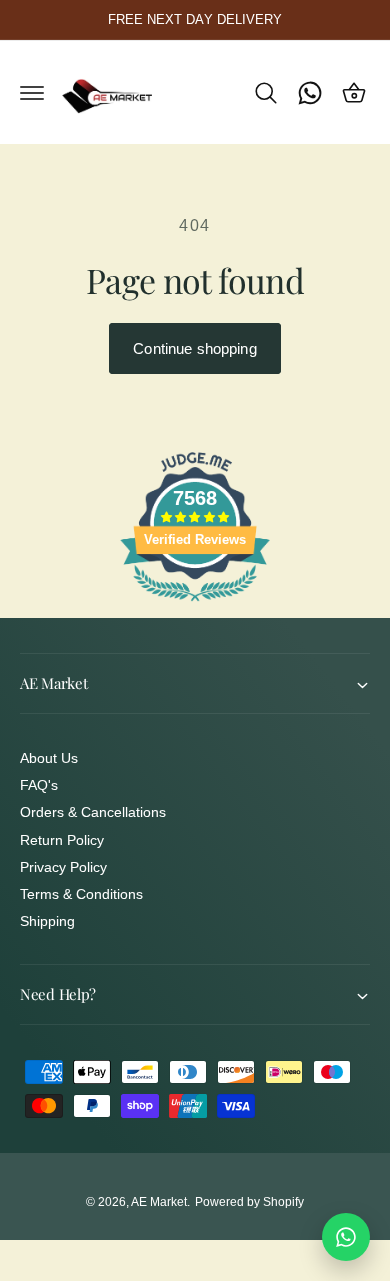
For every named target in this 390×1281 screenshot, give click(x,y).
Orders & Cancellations (93, 812)
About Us (49, 758)
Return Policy (62, 840)
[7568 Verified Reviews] (195, 604)
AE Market (159, 1202)
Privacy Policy (63, 867)
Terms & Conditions (81, 894)
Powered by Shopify (249, 1202)
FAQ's (39, 785)
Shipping (47, 921)
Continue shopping (195, 348)
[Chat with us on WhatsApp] (346, 1237)
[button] (32, 93)
